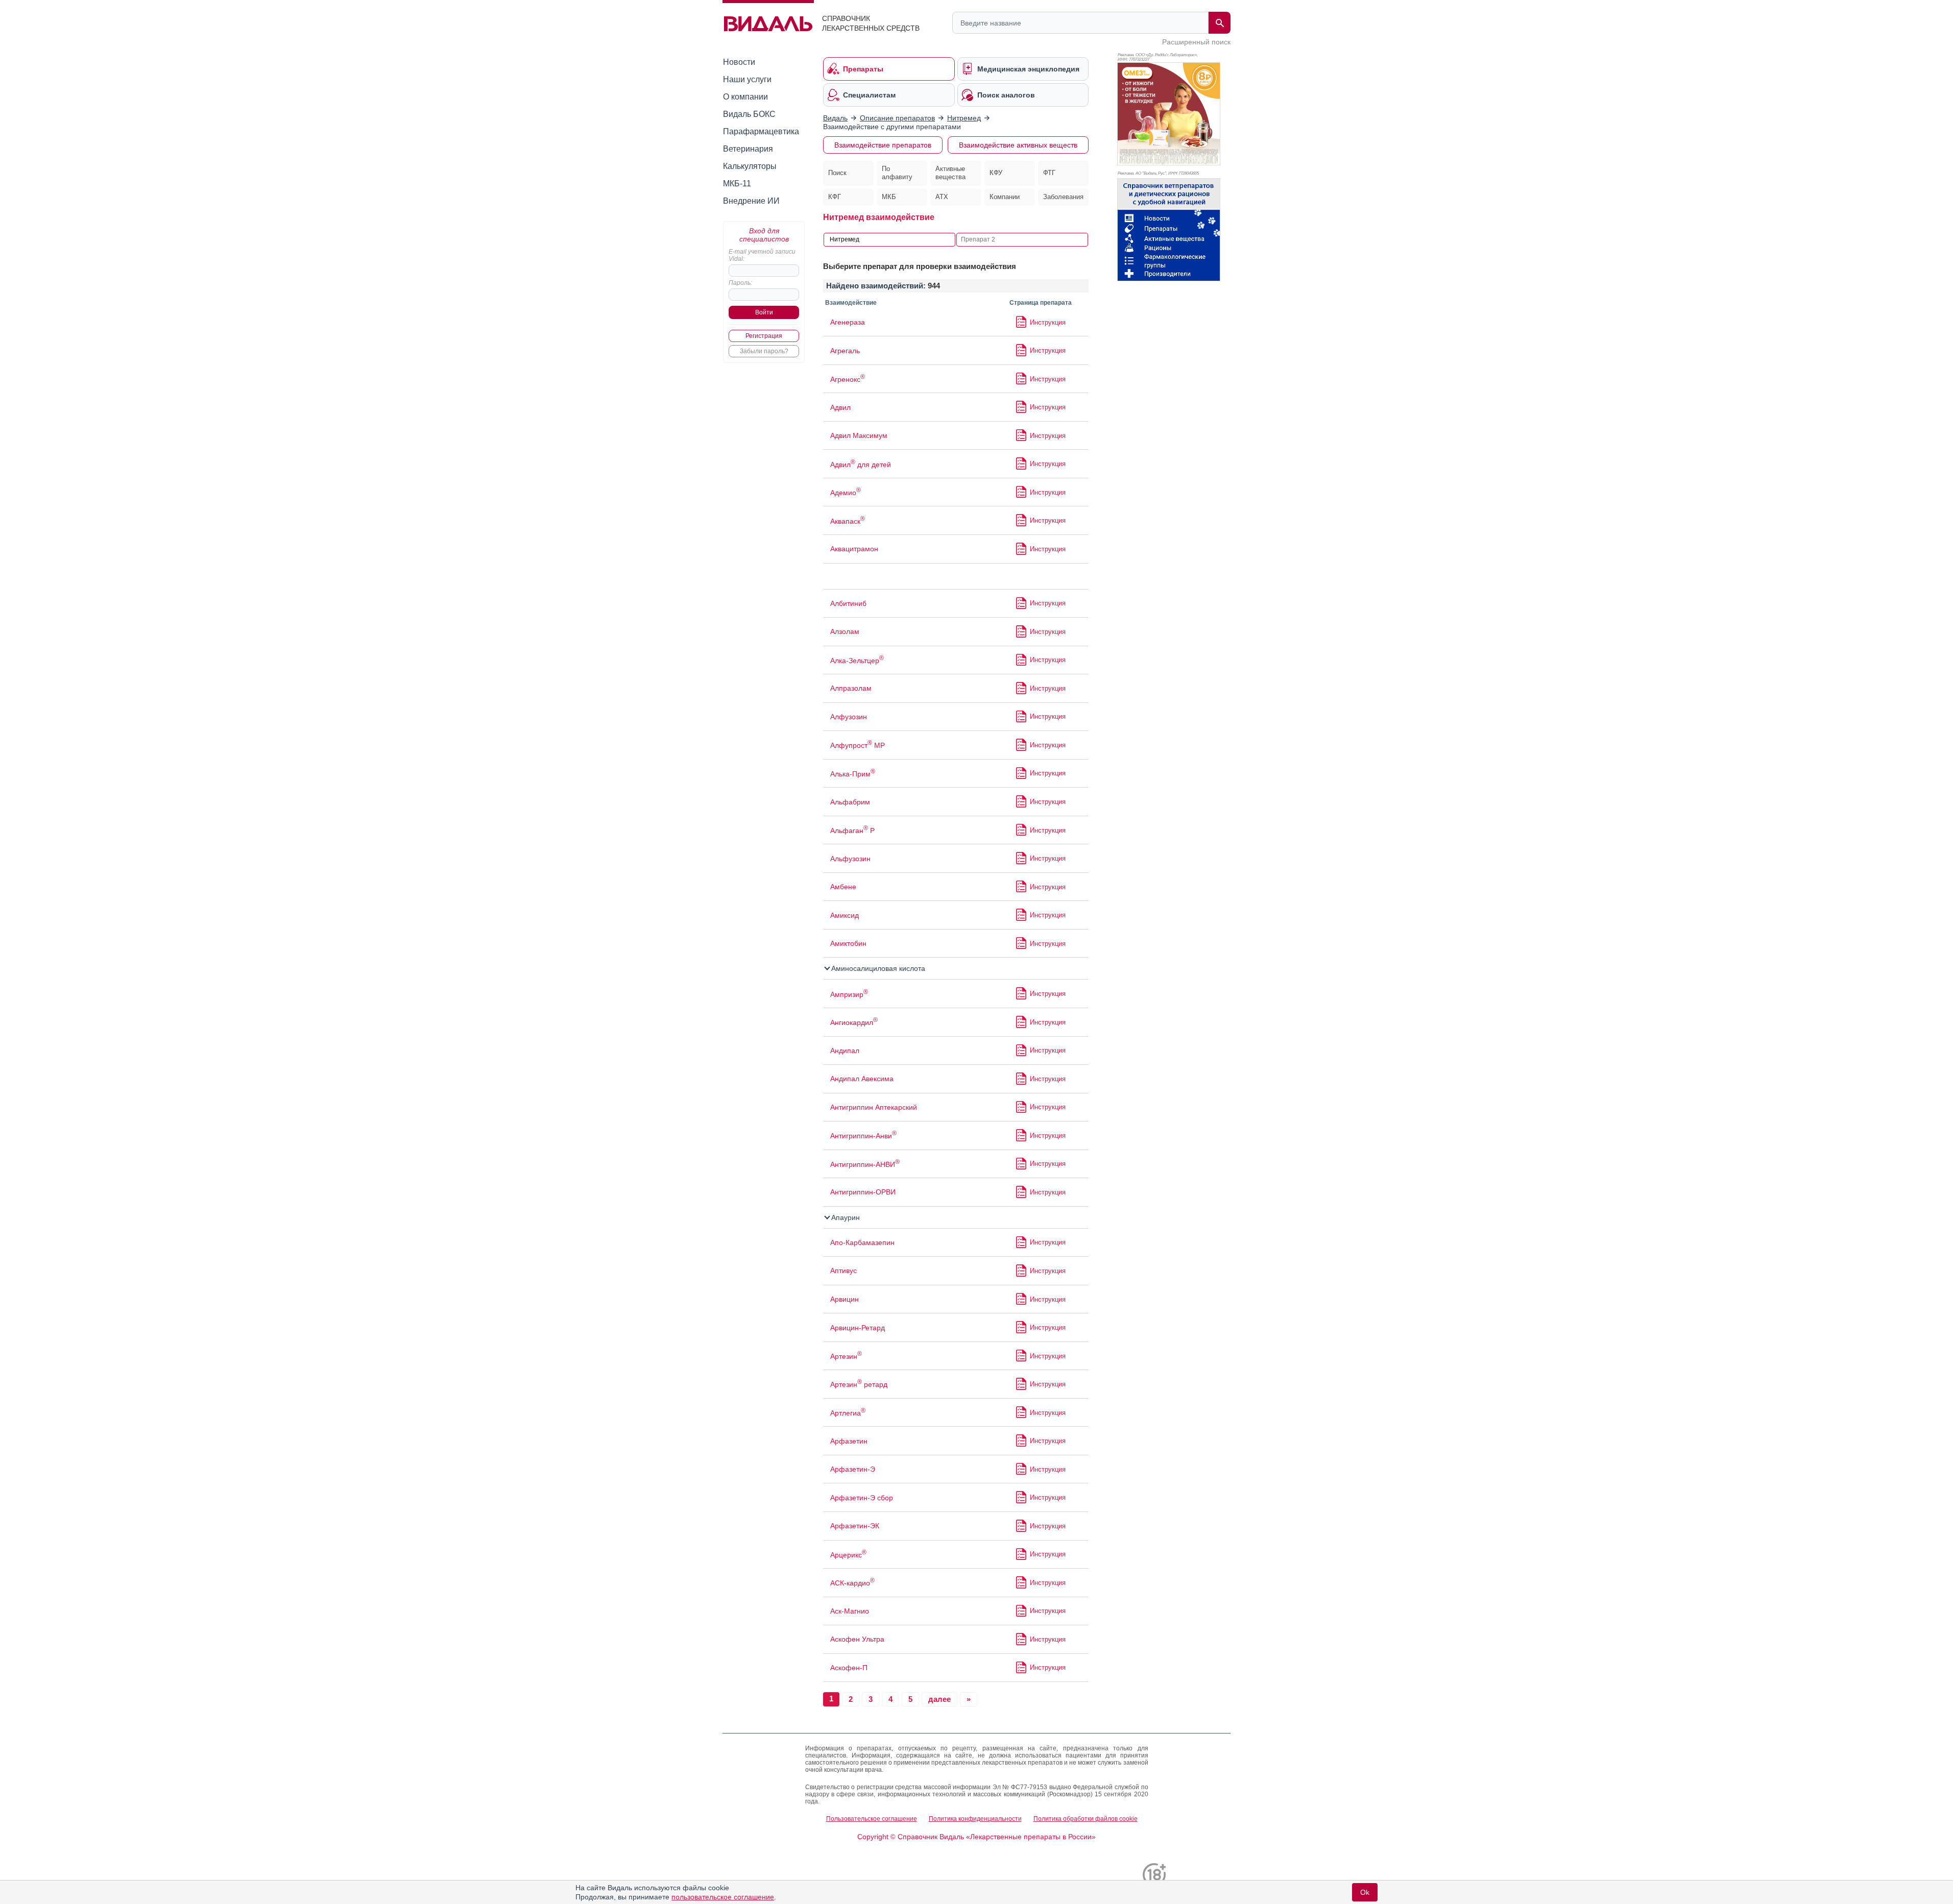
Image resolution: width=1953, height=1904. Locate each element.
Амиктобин (848, 943)
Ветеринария (748, 149)
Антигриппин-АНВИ (865, 1164)
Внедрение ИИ (751, 201)
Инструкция (1048, 322)
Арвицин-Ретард (858, 1328)
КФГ (835, 197)
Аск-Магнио (850, 1611)
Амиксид (845, 915)
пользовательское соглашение (723, 1897)
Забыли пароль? (764, 351)
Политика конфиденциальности (975, 1819)
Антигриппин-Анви (863, 1136)
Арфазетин (849, 1441)
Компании (1005, 197)
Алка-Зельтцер (857, 661)
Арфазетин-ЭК (855, 1526)
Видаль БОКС (749, 114)
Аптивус (843, 1271)
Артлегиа (848, 1413)
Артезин (846, 1356)
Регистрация (764, 336)
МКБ (889, 197)
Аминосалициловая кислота (877, 968)
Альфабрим (850, 802)
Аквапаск (848, 521)
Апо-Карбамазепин (862, 1242)
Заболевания (1063, 197)
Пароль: (740, 283)
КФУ (996, 173)
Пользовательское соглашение (872, 1819)
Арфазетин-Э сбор (862, 1498)
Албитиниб (848, 603)
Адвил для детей (861, 465)
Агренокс (848, 379)
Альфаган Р (852, 831)
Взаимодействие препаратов (883, 145)
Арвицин (845, 1299)
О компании (745, 97)
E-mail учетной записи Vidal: (762, 255)
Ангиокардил (854, 1022)
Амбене (843, 887)
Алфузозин (849, 717)
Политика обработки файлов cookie (1086, 1819)
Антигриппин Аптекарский (874, 1107)
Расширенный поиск (1196, 42)
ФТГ (1049, 173)
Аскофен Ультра (857, 1639)
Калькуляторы (750, 166)
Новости (739, 62)
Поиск (837, 173)
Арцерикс (848, 1555)
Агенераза (848, 322)
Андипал (845, 1051)
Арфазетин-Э (853, 1469)
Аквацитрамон (854, 549)
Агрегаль (845, 351)
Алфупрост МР (858, 745)
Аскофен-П (849, 1668)
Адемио (846, 493)
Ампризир (849, 994)
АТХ (942, 197)
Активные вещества (950, 173)
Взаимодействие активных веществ (1018, 145)
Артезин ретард (859, 1384)
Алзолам (845, 631)
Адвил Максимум (859, 435)
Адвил (840, 407)
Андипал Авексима (862, 1079)
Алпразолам (851, 688)
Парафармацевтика (761, 131)
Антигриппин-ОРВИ (863, 1192)
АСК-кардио (852, 1583)
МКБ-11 (737, 184)
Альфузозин (850, 859)
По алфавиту (897, 173)
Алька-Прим (853, 774)
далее (939, 1699)
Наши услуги (747, 79)
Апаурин (845, 1217)
